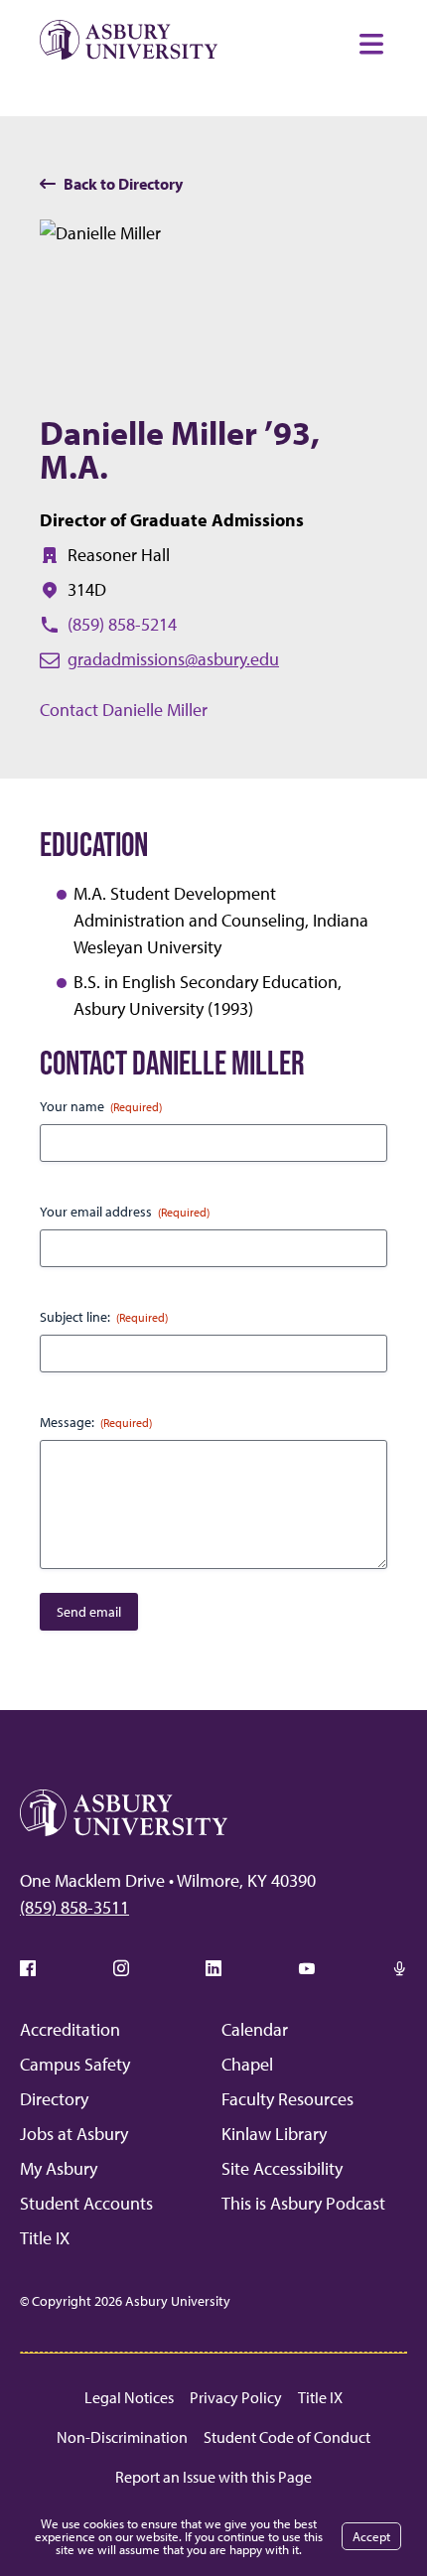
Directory (54, 2099)
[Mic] (399, 1968)
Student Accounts (86, 2203)
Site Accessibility (282, 2168)
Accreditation (70, 2029)
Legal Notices (129, 2397)
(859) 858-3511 (74, 1907)
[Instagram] (121, 1968)
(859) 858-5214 (122, 624)
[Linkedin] (213, 1968)
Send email (89, 1612)
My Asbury (59, 2168)
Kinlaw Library (274, 2134)
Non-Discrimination (122, 2437)
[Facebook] (28, 1968)
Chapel (247, 2064)
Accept (371, 2536)
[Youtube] (307, 1968)
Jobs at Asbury (74, 2134)
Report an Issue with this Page (213, 2477)
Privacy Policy (236, 2397)
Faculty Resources (287, 2099)
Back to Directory (123, 184)
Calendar (255, 2029)
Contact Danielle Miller (124, 710)
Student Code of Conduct (287, 2437)
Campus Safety (75, 2064)
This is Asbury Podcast (303, 2203)
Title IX (45, 2238)
